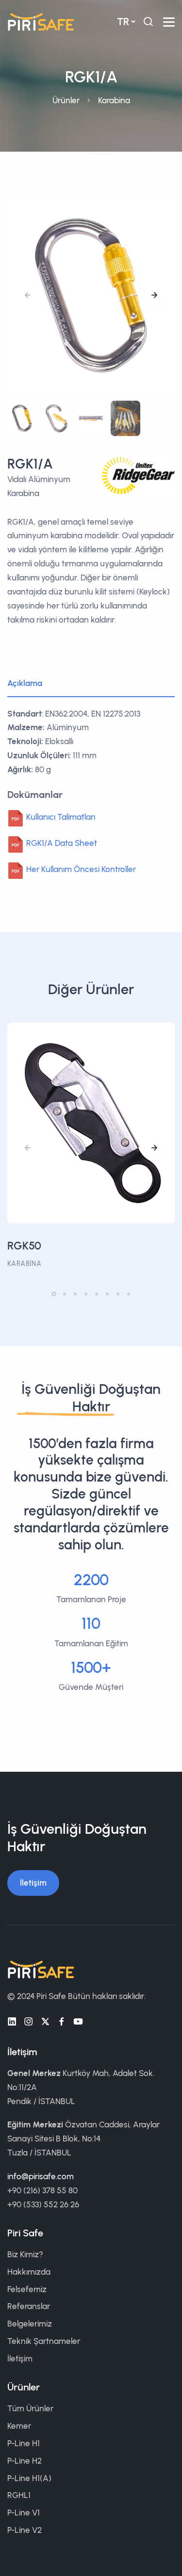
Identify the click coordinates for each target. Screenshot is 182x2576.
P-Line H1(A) (29, 2478)
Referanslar (29, 2306)
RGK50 (24, 1246)
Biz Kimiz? (25, 2254)
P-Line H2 (25, 2461)
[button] (154, 296)
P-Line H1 (24, 2443)
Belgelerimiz (30, 2324)
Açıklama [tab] (25, 683)
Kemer (19, 2426)
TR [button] (123, 22)
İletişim (33, 1883)
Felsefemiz (27, 2289)
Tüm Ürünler (30, 2408)
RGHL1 (19, 2495)
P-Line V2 (25, 2530)
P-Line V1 (24, 2513)
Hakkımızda (29, 2272)
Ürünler (66, 100)
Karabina (114, 100)
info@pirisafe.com (41, 2176)
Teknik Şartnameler (44, 2341)
